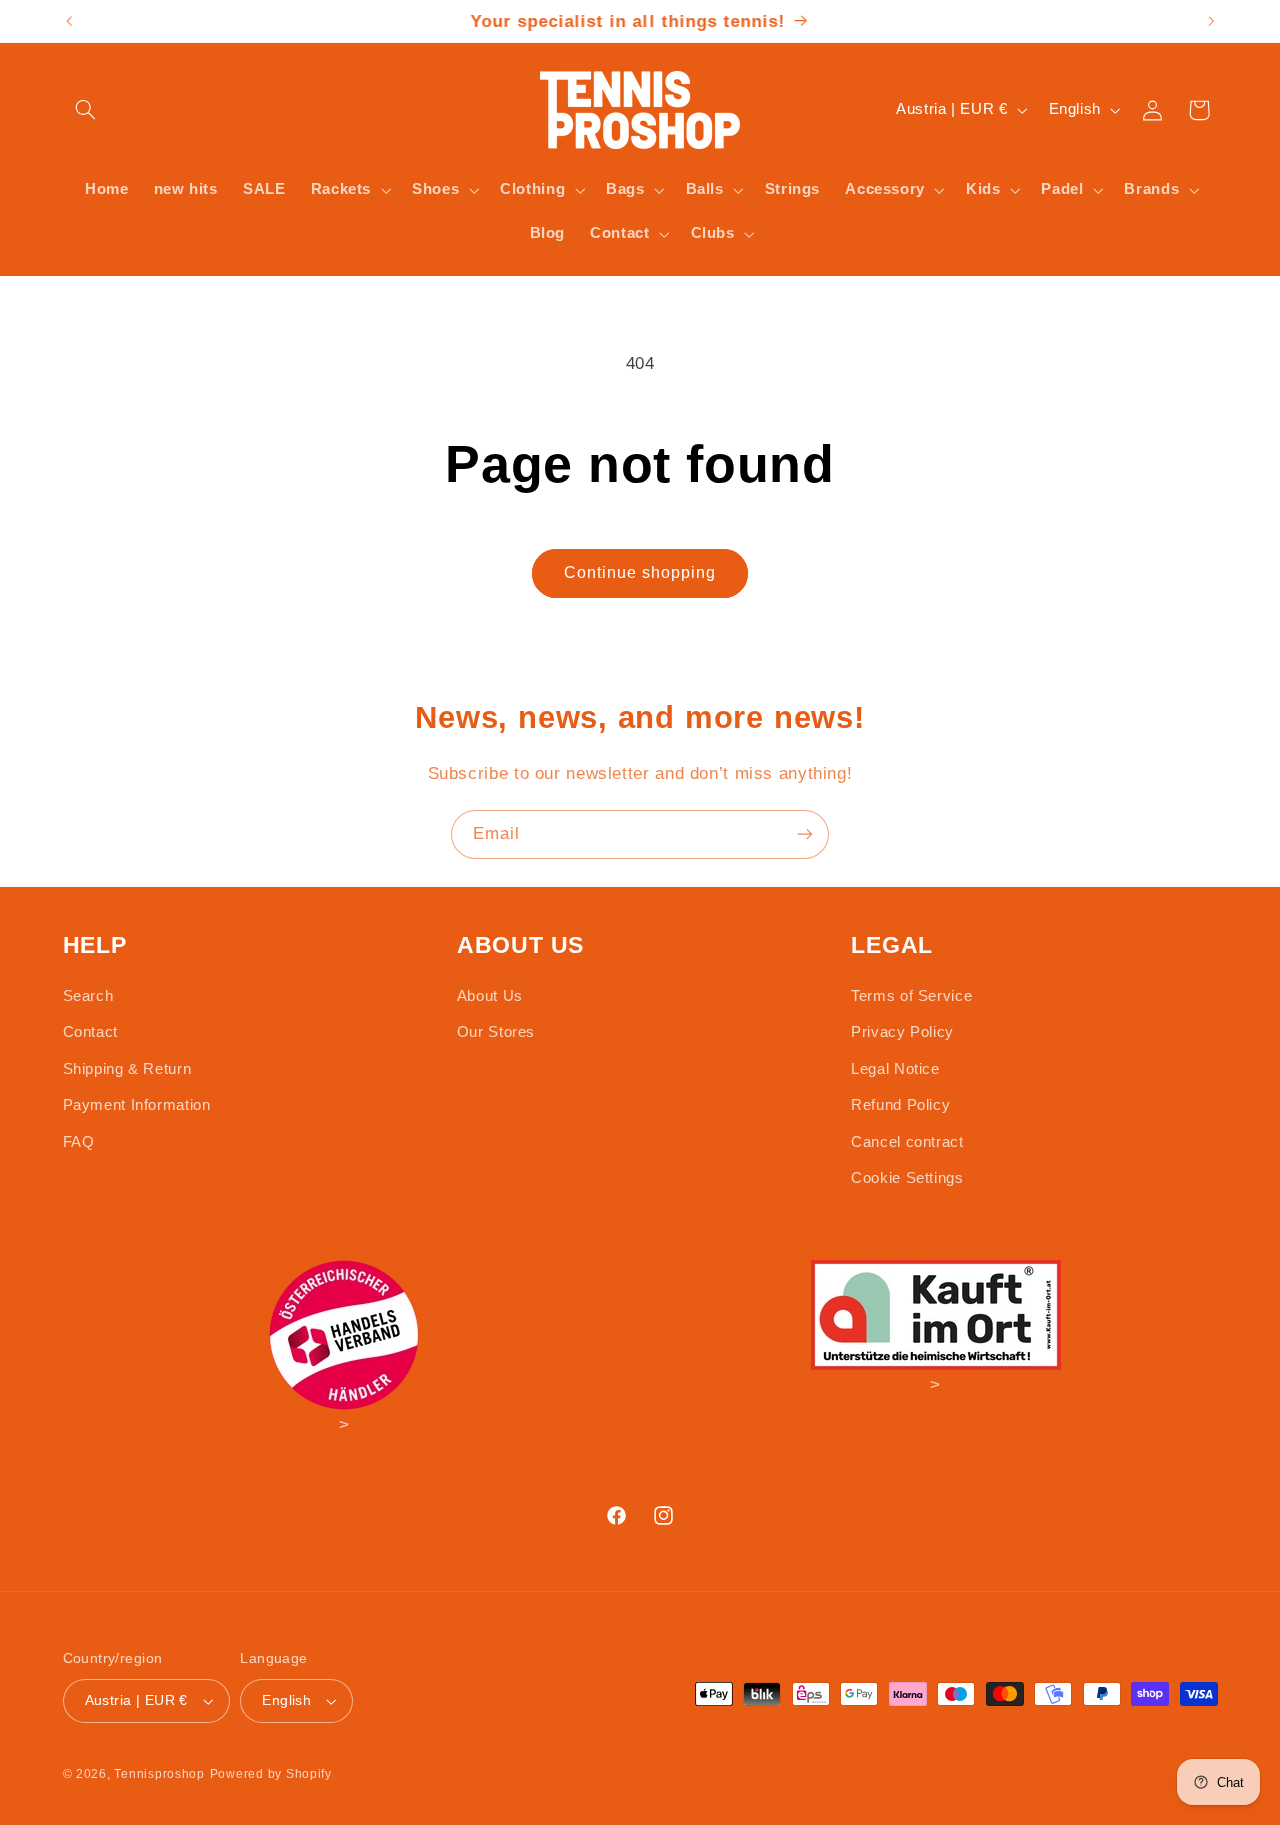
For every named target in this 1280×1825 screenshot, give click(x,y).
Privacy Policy (902, 1032)
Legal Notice (895, 1069)
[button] (86, 110)
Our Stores (496, 1032)
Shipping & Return (127, 1069)
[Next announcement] (1211, 21)
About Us (490, 996)
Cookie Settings (907, 1178)
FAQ (79, 1142)
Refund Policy (900, 1105)
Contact (90, 1032)
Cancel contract (907, 1142)
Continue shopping (640, 572)
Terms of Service (911, 996)
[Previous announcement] (69, 21)
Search (88, 996)
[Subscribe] (805, 834)
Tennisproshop (159, 1774)
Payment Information (137, 1105)
